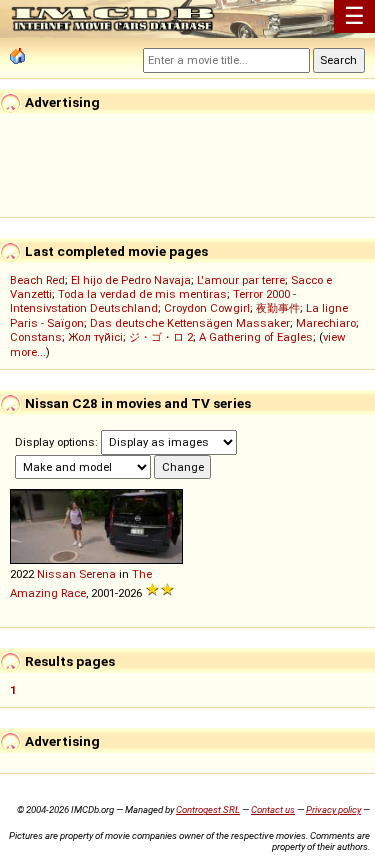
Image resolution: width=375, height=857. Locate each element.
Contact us (273, 809)
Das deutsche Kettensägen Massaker (190, 323)
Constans (36, 337)
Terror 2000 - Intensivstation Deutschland (153, 301)
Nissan (56, 574)
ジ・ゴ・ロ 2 (161, 337)
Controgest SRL (208, 809)
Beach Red (37, 280)
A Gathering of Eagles (256, 337)
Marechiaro (326, 323)
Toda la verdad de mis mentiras (142, 294)
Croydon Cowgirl (207, 308)
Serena (97, 574)
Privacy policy (333, 809)
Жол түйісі (95, 337)
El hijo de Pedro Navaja (131, 280)
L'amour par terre (241, 280)
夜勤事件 (278, 308)
